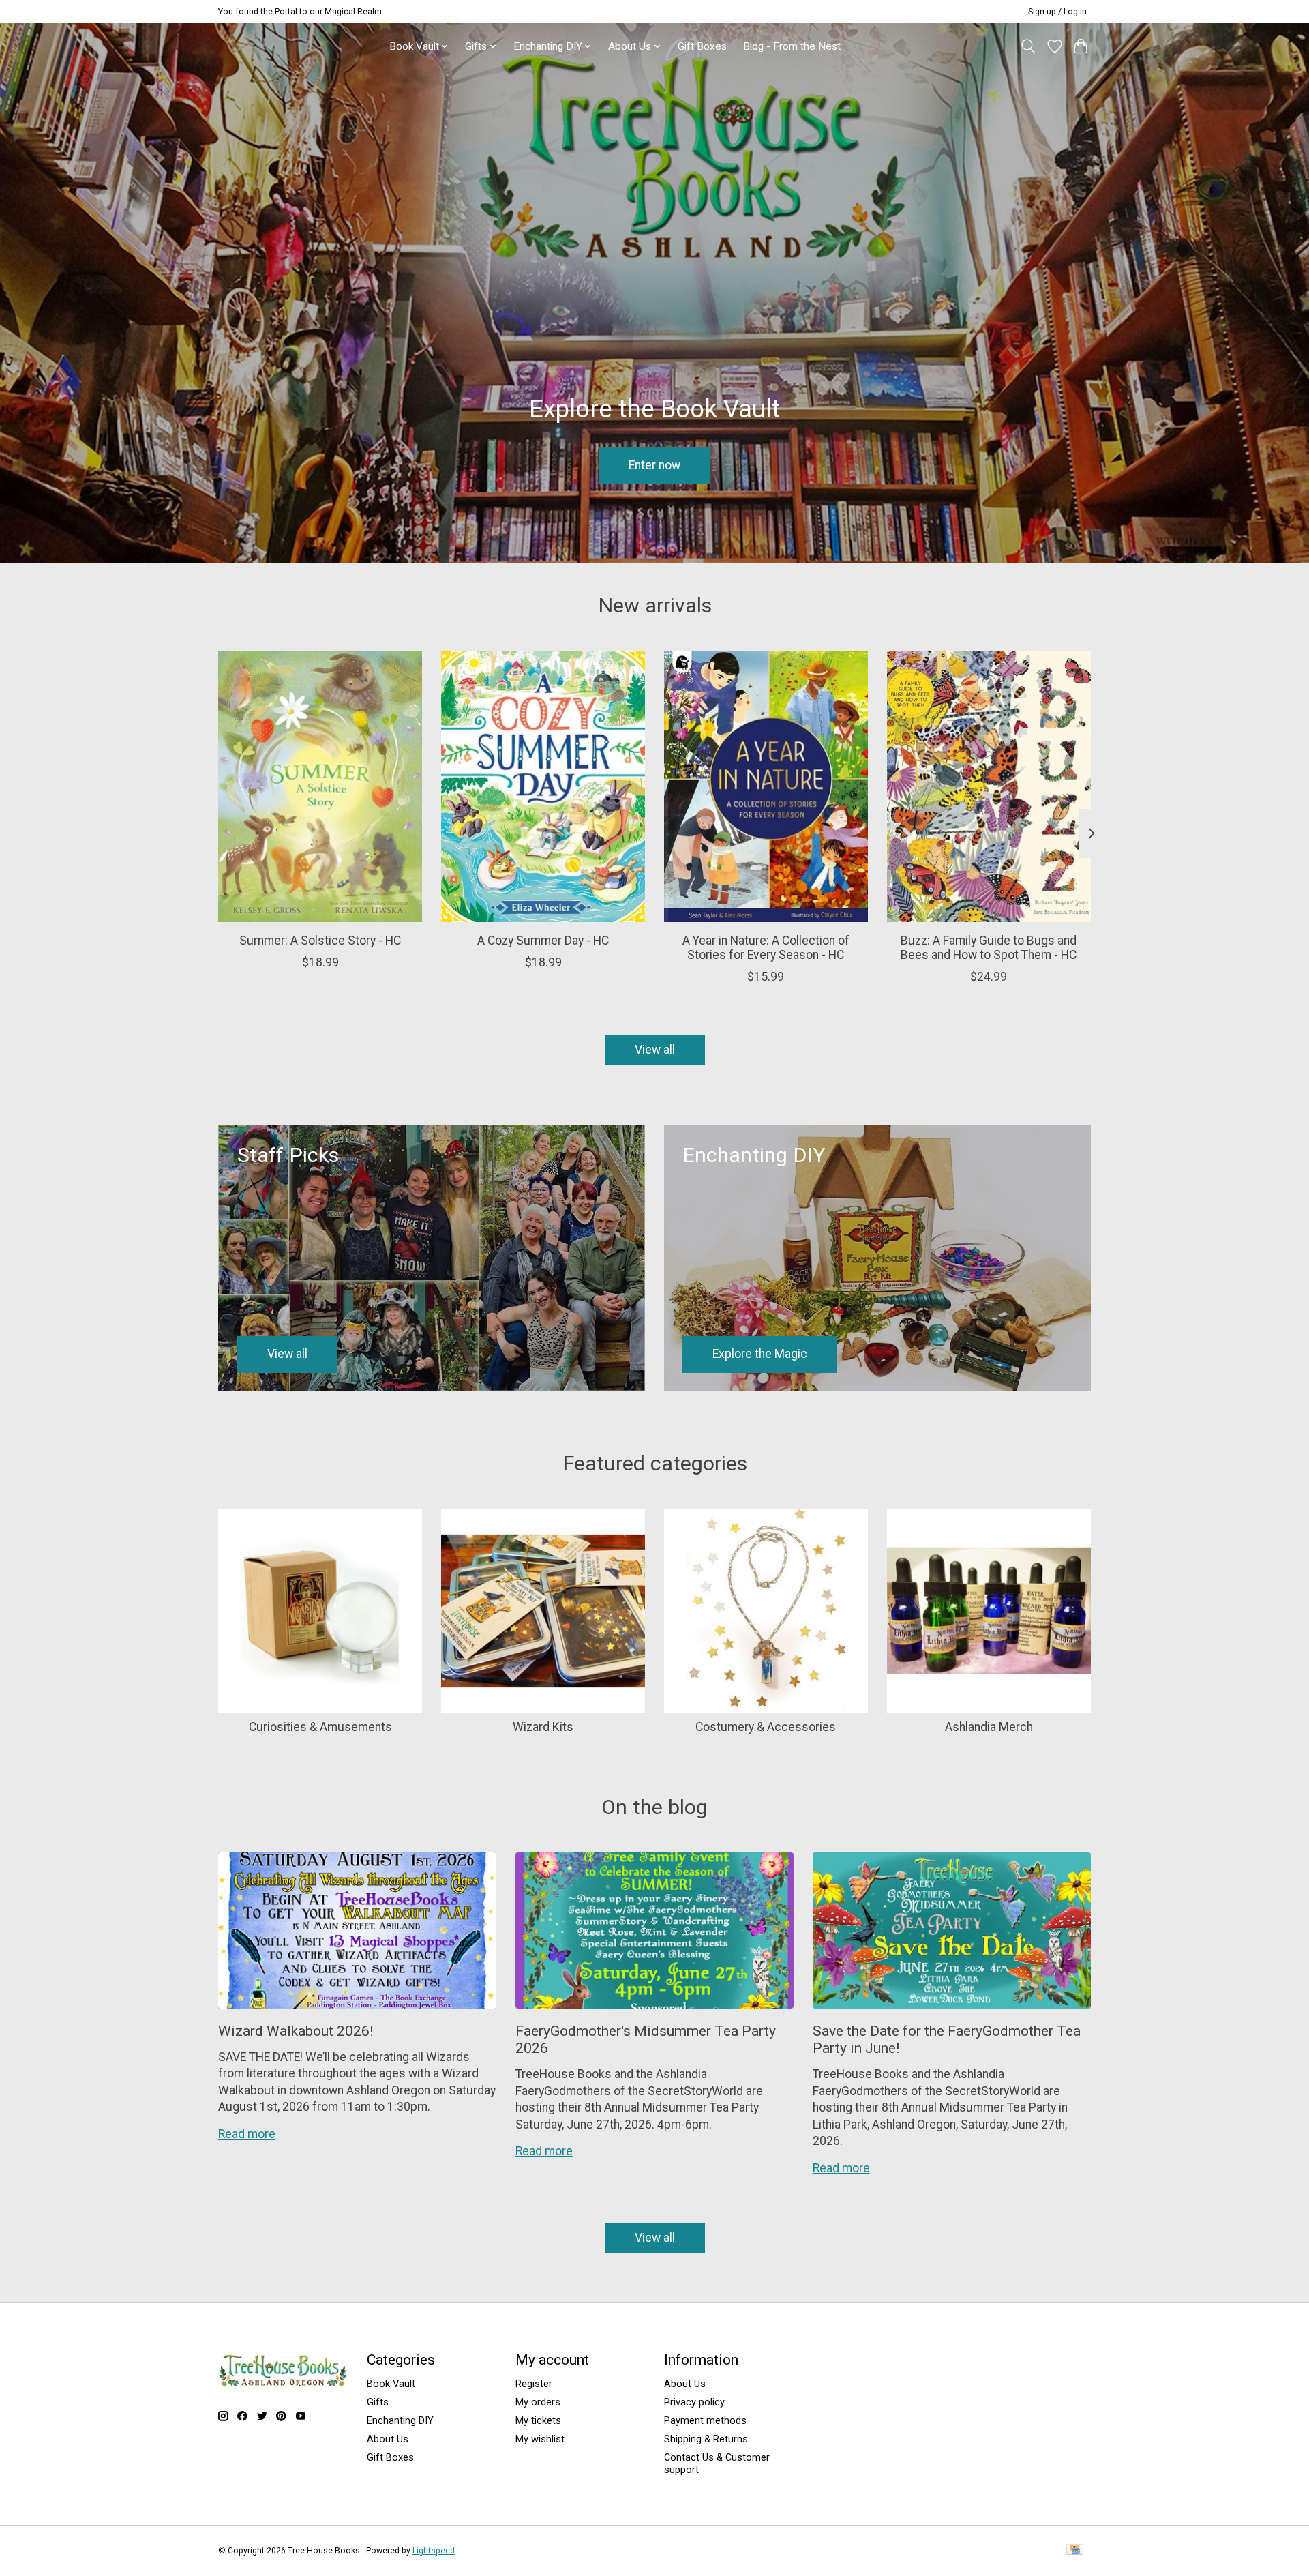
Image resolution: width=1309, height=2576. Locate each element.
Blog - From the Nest (792, 46)
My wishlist (540, 2439)
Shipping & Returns (706, 2439)
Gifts (378, 2402)
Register (534, 2384)
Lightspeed (434, 2551)
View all (655, 1050)
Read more (247, 2134)
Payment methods (705, 2420)
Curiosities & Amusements (320, 1727)
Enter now (654, 465)
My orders (538, 2402)
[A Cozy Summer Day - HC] (543, 786)
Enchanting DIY (400, 2420)
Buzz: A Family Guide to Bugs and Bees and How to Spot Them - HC (989, 947)
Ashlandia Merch (989, 1727)
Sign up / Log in (1057, 12)
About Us (388, 2439)
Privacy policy (694, 2402)
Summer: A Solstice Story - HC (320, 940)
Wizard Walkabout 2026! (296, 2031)
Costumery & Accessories (766, 1727)
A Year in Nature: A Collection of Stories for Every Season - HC (766, 947)
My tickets (538, 2420)
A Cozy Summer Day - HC (543, 940)
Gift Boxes (702, 46)
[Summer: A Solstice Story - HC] (320, 786)
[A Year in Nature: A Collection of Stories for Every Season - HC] (766, 786)
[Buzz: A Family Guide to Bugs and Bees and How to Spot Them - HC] (989, 786)
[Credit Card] (1075, 2550)
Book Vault (391, 2384)
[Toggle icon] (1028, 46)
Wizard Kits (543, 1727)
